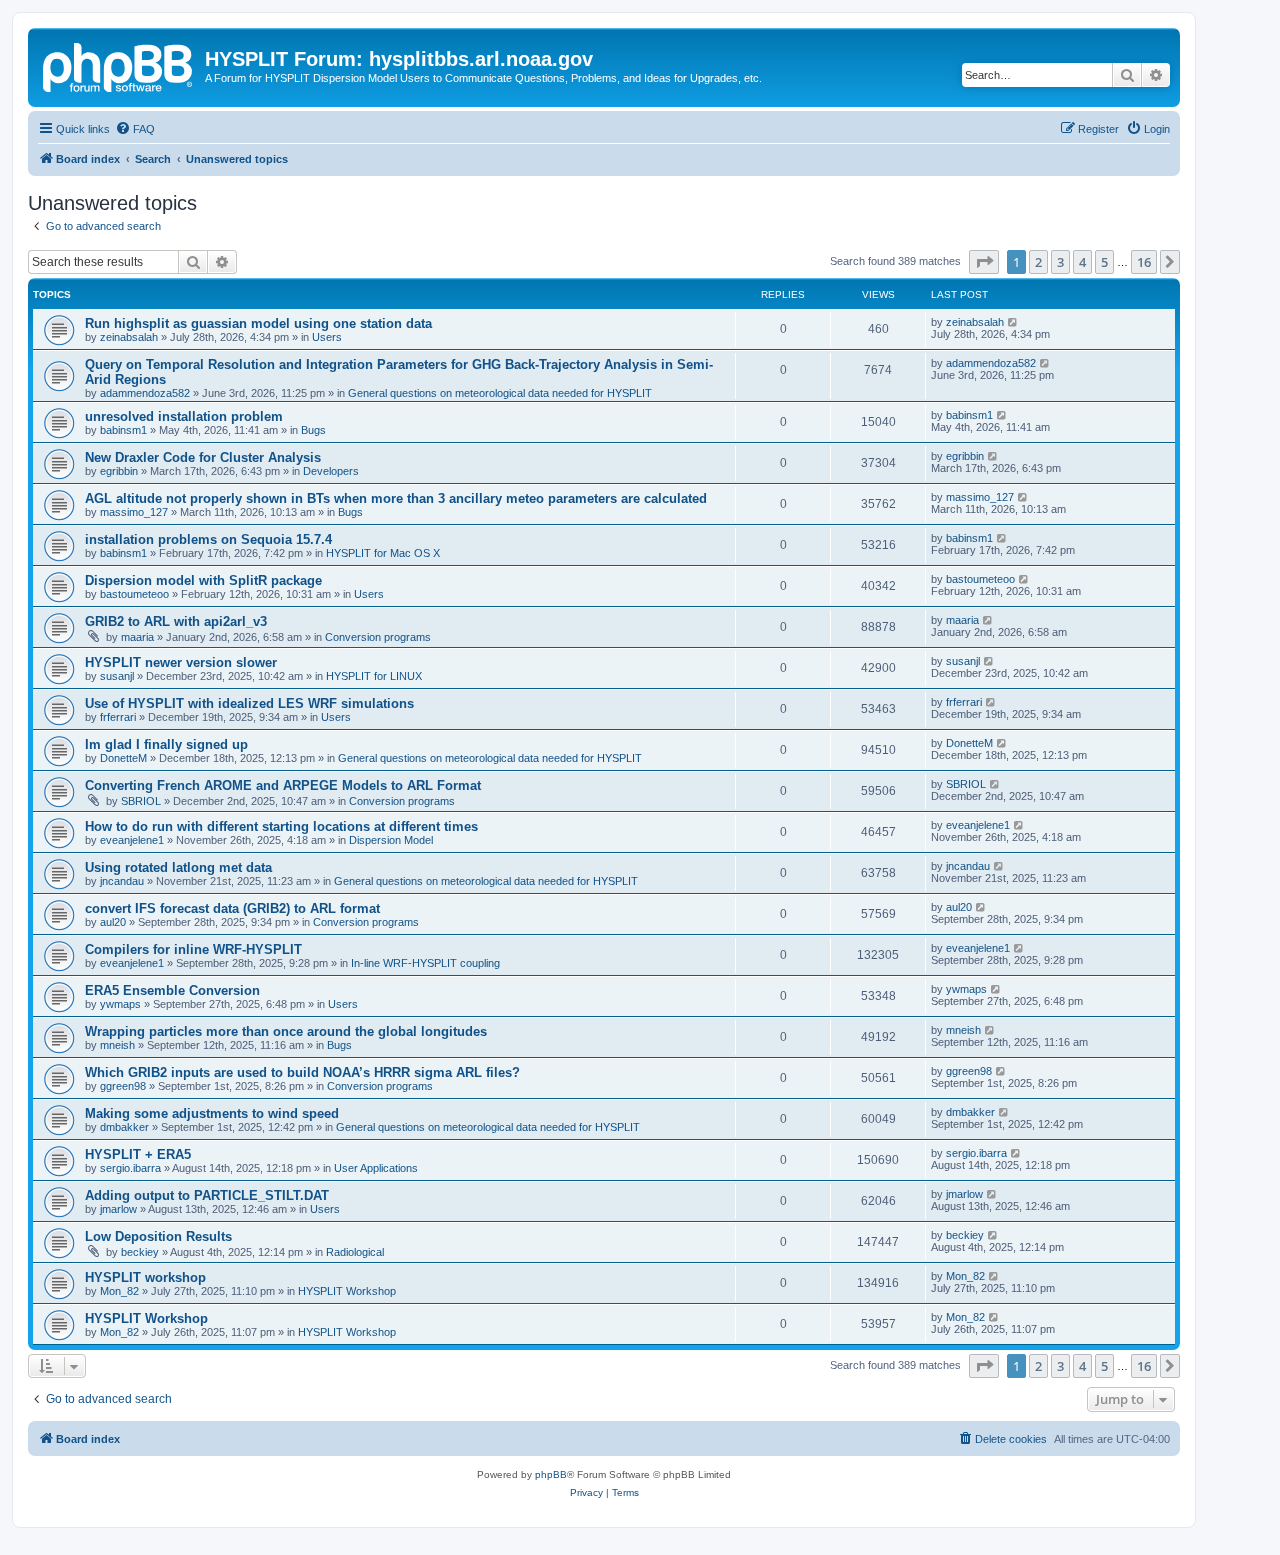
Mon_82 (119, 1291)
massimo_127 (134, 512)
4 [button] (1082, 262)
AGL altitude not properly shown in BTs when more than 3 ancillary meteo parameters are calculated (396, 498)
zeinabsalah (129, 337)
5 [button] (1104, 262)
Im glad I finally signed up (166, 744)
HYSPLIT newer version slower (181, 662)
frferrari (118, 717)
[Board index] (119, 65)
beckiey (140, 1252)
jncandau (122, 881)
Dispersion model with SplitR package (203, 580)
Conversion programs (378, 637)
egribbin (119, 471)
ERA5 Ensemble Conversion (172, 990)
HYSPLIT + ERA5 (138, 1154)
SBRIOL (141, 801)
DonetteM (123, 758)
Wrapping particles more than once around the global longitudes (286, 1031)
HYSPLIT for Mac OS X (383, 553)
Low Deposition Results (158, 1236)
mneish (117, 1045)
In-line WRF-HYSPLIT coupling (425, 963)
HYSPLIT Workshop (347, 1291)
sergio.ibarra (130, 1168)
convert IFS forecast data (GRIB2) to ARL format (232, 908)
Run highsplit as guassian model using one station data (258, 323)
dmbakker (124, 1127)
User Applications (376, 1168)
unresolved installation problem (184, 416)
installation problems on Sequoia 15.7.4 (208, 539)
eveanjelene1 (132, 840)
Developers (331, 471)
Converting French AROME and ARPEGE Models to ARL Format (283, 785)
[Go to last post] (1013, 322)
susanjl (117, 676)
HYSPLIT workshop (145, 1277)
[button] (984, 262)
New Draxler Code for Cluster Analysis (203, 457)
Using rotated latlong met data (178, 867)
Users (327, 337)
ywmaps (120, 1004)
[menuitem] (135, 129)
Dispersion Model (391, 840)
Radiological (355, 1252)
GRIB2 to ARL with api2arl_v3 (176, 621)
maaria (137, 637)
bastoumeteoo (134, 594)
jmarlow (118, 1209)
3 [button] (1060, 262)
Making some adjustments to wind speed (212, 1113)
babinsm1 (123, 430)
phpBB (551, 1474)
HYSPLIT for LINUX (374, 676)
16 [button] (1144, 262)
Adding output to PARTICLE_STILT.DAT (207, 1195)
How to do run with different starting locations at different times (281, 826)
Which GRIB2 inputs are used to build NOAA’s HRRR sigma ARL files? (302, 1072)
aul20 (113, 922)
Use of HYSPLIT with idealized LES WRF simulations (249, 703)
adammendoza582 (145, 393)
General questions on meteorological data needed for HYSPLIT (500, 393)
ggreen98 (123, 1086)
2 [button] (1038, 262)
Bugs (313, 430)
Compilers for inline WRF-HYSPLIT (193, 949)
